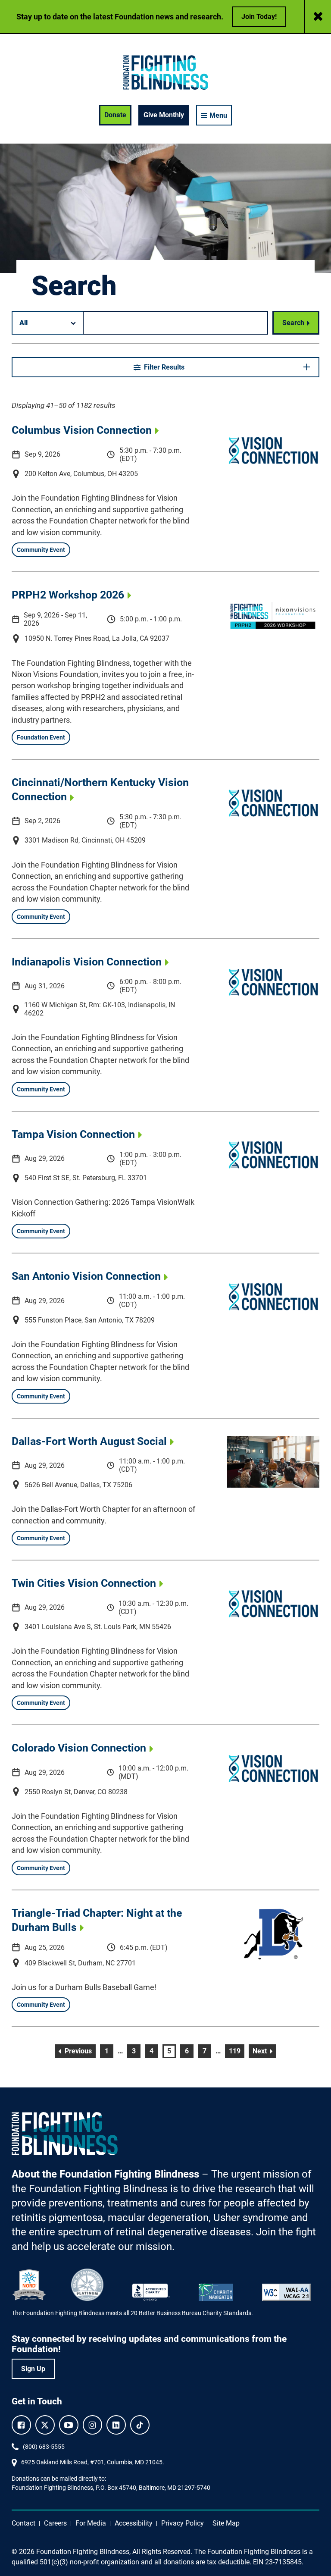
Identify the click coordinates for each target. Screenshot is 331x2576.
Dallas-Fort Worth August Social (89, 1441)
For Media (91, 2523)
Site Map (226, 2523)
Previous (79, 2051)
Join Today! (259, 17)
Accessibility (134, 2523)
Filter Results (164, 367)
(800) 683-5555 (44, 2447)
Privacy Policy (183, 2523)
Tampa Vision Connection (73, 1134)
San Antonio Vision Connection (86, 1276)
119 (236, 2051)
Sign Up (33, 2369)
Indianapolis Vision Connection (87, 962)
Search (293, 323)
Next (264, 2051)
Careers (55, 2523)
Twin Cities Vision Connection (84, 1583)
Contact (23, 2523)
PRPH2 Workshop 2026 (68, 595)
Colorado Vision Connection (79, 1748)
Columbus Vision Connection (82, 430)
